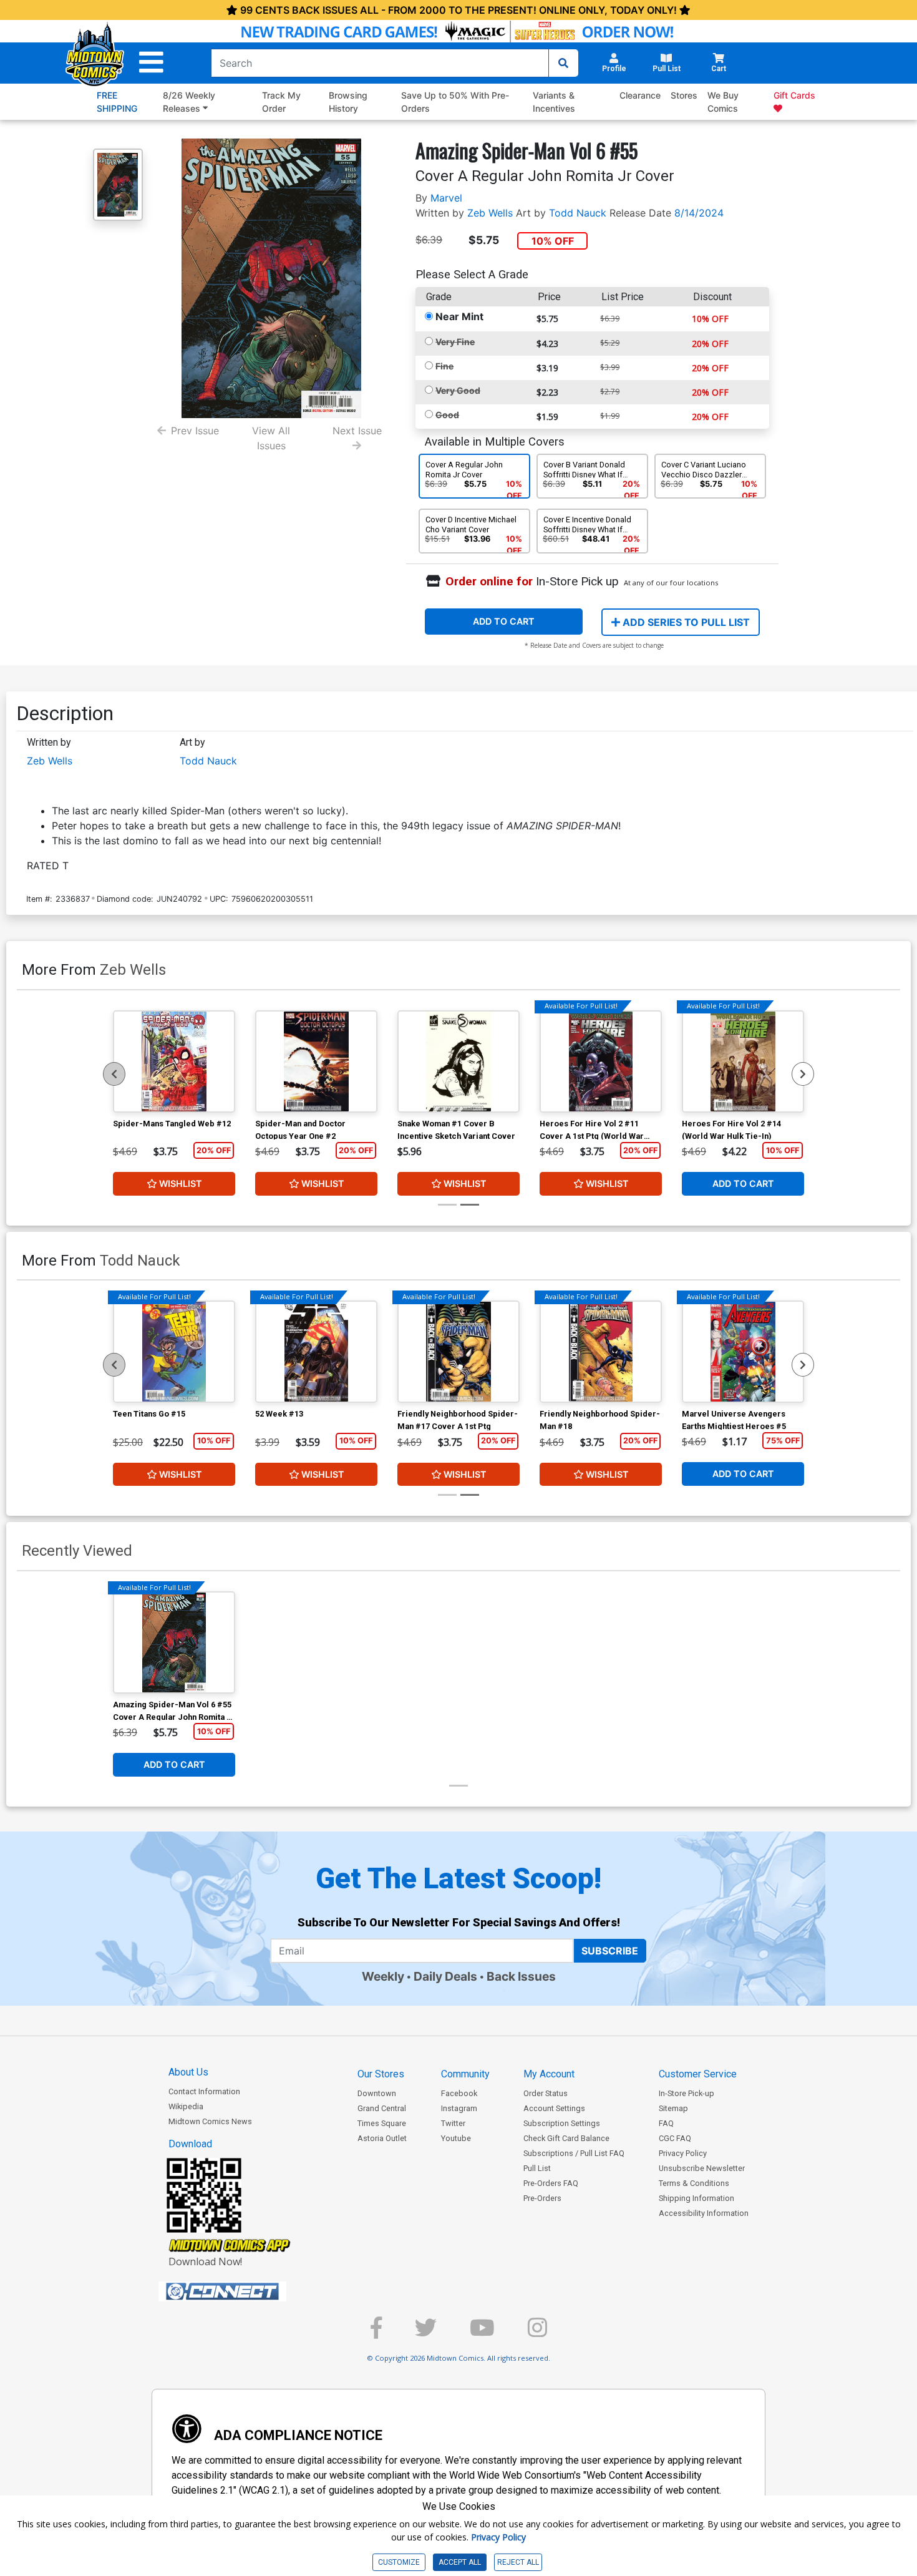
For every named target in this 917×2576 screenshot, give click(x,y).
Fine (444, 366)
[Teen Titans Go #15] (174, 1352)
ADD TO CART (504, 621)
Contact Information (204, 2091)
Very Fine (455, 342)
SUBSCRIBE (610, 1951)
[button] (151, 63)
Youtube (456, 2138)
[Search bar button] (563, 63)
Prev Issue (195, 431)
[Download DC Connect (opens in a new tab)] (246, 2291)
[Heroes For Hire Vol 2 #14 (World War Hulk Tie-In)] (743, 1061)
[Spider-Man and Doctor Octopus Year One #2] (316, 1061)
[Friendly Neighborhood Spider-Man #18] (601, 1352)
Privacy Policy (683, 2153)
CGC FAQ (675, 2138)
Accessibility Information (704, 2213)
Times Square (382, 2123)
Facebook (459, 2093)
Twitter (453, 2123)
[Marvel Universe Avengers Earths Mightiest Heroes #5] (743, 1352)
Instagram (459, 2108)
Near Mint (459, 316)
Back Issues (521, 1976)
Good (447, 415)
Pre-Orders (542, 2198)
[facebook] (376, 2333)
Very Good (458, 390)
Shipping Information (696, 2198)
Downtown (377, 2093)
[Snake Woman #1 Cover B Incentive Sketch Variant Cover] (458, 1061)
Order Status (546, 2093)
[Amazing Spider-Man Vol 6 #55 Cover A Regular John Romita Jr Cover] (174, 1642)
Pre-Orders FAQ (551, 2183)
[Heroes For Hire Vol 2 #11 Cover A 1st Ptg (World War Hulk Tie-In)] (601, 1061)
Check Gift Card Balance (566, 2138)
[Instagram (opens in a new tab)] (537, 2333)
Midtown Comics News (210, 2121)
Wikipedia (186, 2106)
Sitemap (673, 2108)
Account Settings (554, 2108)
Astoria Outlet (382, 2138)
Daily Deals (445, 1976)
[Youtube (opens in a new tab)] (482, 2333)
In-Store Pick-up (687, 2093)
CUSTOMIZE (399, 2562)
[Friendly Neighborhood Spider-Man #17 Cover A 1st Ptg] (458, 1352)
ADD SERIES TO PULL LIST (685, 622)
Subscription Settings (562, 2123)
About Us (188, 2072)
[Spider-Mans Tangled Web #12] (174, 1061)
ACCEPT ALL (460, 2562)
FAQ (666, 2123)
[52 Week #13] (316, 1352)
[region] (114, 1074)
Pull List (537, 2168)
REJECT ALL (518, 2562)
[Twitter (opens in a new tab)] (426, 2333)
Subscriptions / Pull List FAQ (574, 2153)
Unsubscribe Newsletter (702, 2168)
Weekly (383, 1976)
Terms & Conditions (694, 2183)
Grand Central (382, 2108)
